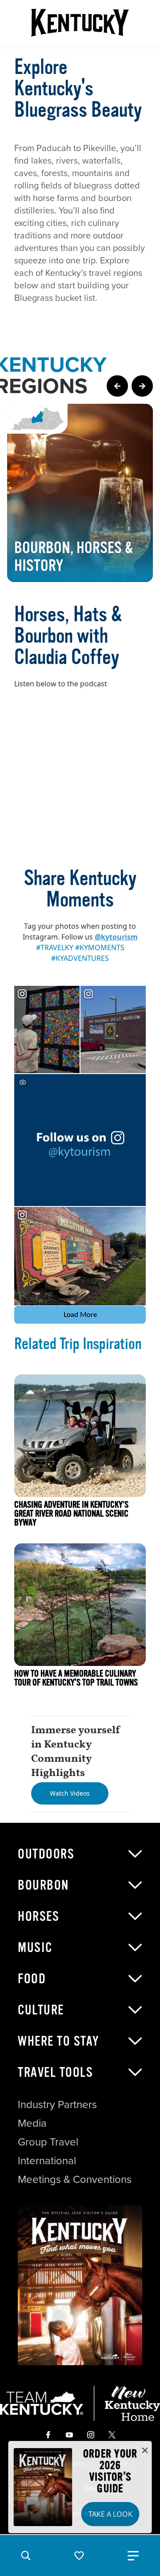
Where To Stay (59, 2041)
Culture (41, 2010)
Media (32, 2123)
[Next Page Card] (142, 386)
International (47, 2161)
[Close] (145, 2451)
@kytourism (116, 937)
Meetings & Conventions (75, 2179)
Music (35, 1948)
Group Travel (48, 2142)
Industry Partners (57, 2104)
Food (32, 1979)
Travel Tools (55, 2072)
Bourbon (44, 1885)
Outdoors (46, 1854)
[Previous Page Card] (117, 386)
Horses (38, 1916)
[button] (26, 2555)
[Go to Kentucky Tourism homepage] (80, 23)
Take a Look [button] (110, 2514)
